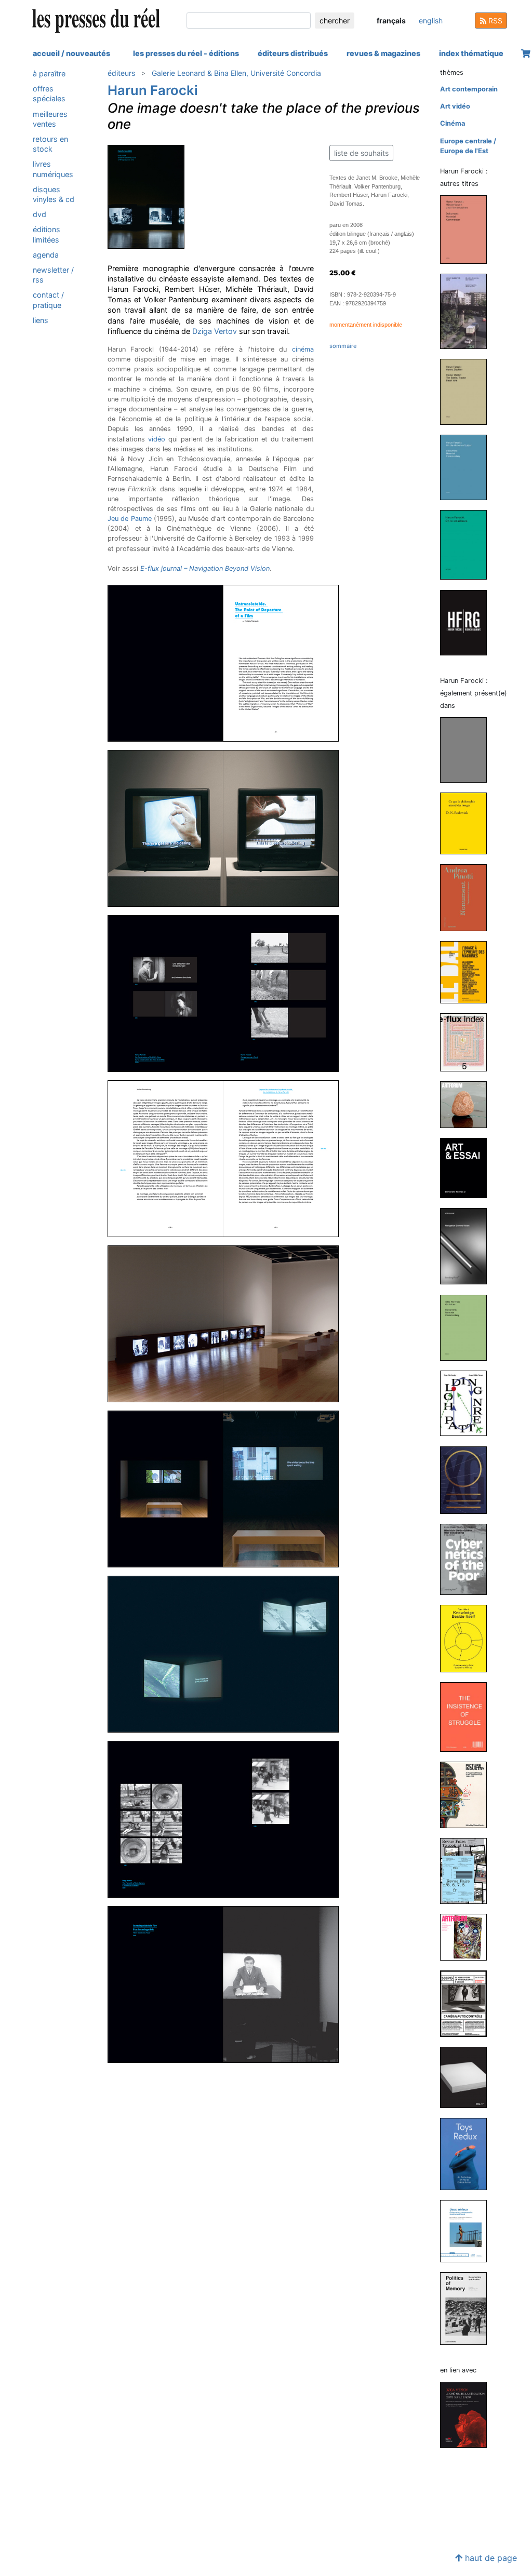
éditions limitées (46, 234)
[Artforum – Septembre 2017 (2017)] (468, 1936)
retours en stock (50, 144)
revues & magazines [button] (383, 53)
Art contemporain (469, 89)
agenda (46, 255)
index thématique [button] (471, 53)
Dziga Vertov (215, 331)
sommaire (343, 346)
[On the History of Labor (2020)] (468, 467)
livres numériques (53, 169)
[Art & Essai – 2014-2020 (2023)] (468, 1168)
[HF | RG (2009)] (468, 622)
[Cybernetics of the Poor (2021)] (468, 1559)
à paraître (49, 73)
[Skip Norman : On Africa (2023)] (468, 1327)
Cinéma (453, 123)
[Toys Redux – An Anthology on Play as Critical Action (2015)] (468, 2154)
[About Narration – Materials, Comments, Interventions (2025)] (468, 311)
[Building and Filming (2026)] (468, 229)
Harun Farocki (153, 90)
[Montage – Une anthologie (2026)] (468, 750)
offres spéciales (49, 93)
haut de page (490, 2558)
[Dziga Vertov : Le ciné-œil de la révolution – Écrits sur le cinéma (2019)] (468, 2414)
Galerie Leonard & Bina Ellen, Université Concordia (236, 73)
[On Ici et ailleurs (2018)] (468, 545)
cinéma (303, 349)
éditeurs (121, 73)
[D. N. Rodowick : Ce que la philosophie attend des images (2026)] (468, 823)
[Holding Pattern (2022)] (468, 1403)
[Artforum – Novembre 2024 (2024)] (468, 1104)
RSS (494, 21)
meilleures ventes (50, 119)
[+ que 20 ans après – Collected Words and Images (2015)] (468, 2077)
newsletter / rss (53, 275)
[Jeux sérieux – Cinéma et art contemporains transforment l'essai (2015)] (468, 2230)
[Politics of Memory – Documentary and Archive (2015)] (468, 2308)
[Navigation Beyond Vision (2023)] (468, 1246)
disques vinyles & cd (54, 194)
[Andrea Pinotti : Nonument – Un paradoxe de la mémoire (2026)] (468, 897)
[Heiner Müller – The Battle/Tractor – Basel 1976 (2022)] (468, 391)
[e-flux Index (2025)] (468, 1042)
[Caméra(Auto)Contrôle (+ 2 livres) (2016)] (468, 2003)
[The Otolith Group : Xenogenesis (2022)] (468, 1479)
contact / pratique (48, 300)
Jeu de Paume (130, 519)
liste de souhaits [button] (361, 153)
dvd (39, 214)
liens (41, 320)
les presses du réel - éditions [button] (186, 53)
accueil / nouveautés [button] (71, 53)
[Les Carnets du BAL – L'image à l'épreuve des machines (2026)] (468, 971)
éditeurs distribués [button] (293, 53)
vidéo (157, 439)
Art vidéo (455, 106)
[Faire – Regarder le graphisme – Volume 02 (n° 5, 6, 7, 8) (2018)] (468, 1870)
